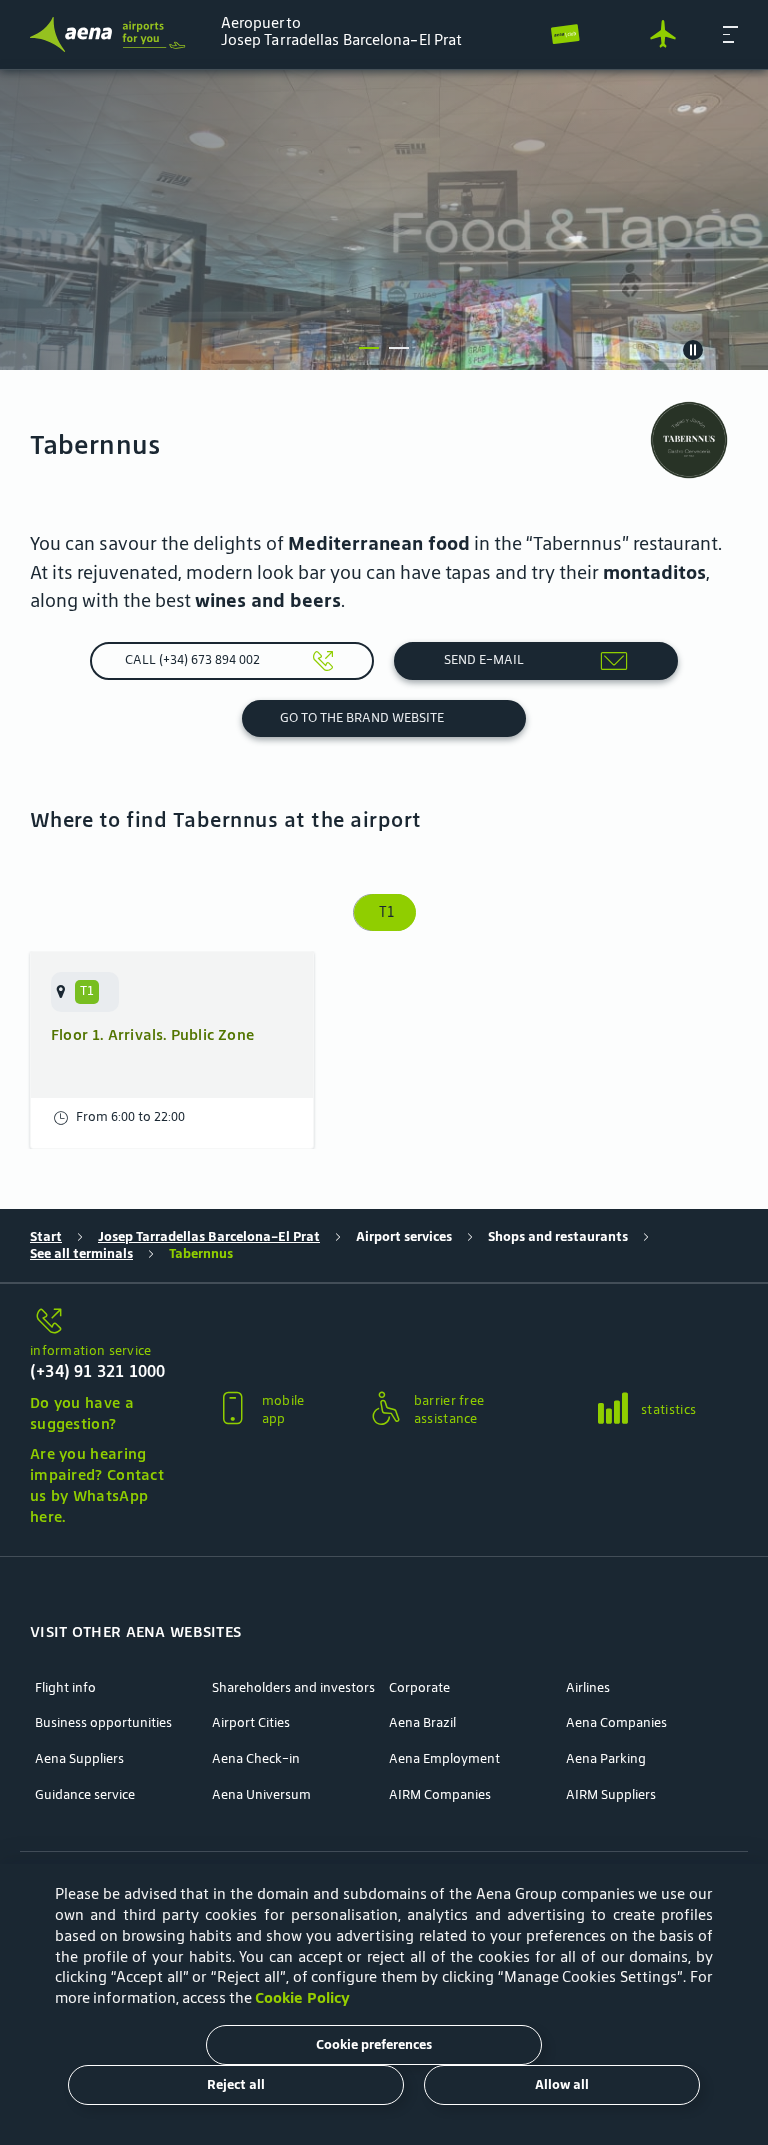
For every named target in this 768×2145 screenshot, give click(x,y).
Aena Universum (261, 1795)
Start (46, 1237)
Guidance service (85, 1795)
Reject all (236, 2084)
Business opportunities (103, 1723)
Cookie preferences (374, 2044)
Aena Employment (444, 1759)
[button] (730, 34)
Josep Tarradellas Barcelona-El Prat (209, 1237)
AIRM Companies (440, 1795)
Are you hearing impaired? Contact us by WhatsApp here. (97, 1484)
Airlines (588, 1688)
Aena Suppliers (79, 1759)
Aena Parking (606, 1759)
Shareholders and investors (293, 1688)
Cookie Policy (302, 1997)
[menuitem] (384, 220)
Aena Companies (616, 1723)
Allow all (562, 2084)
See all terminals (81, 1254)
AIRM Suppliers (611, 1795)
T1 (384, 912)
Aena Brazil (422, 1723)
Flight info (65, 1688)
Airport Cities (251, 1723)
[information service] (100, 1322)
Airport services (404, 1237)
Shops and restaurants (558, 1237)
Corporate (419, 1688)
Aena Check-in (256, 1759)
